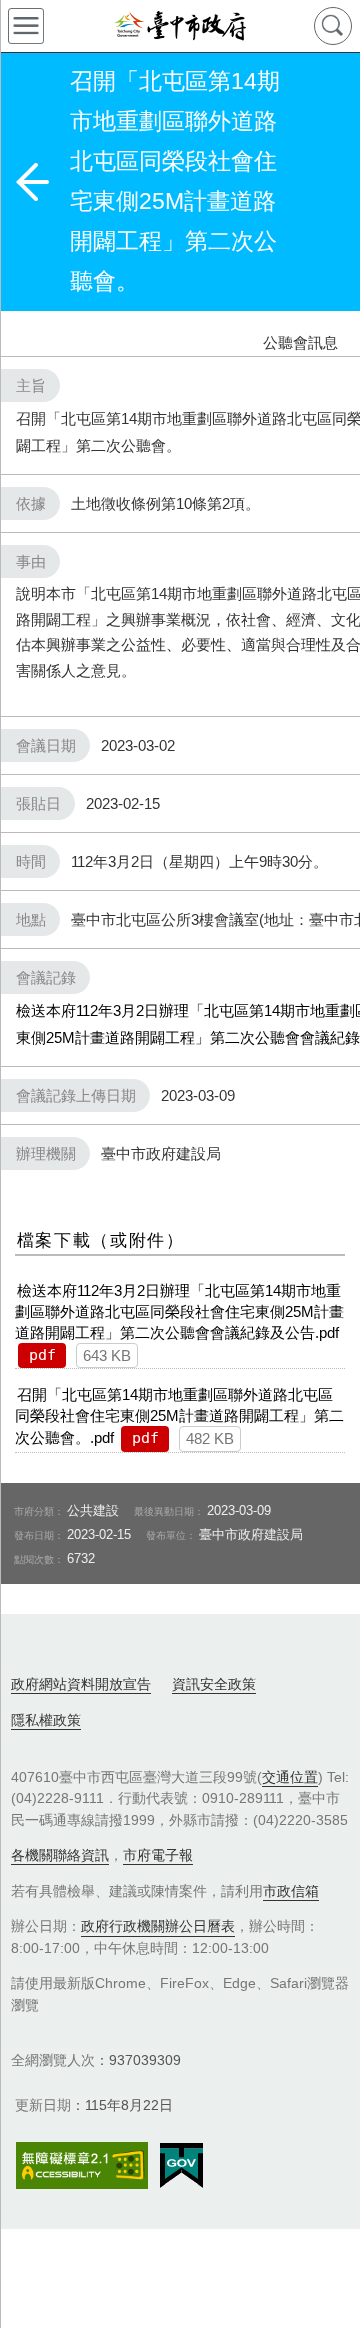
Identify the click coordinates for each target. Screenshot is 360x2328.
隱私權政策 (46, 1720)
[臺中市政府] (180, 26)
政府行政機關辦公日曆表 (158, 1926)
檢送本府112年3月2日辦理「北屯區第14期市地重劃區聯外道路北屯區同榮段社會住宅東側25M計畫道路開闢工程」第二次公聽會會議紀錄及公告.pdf (179, 1311)
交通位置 (290, 1777)
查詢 (333, 26)
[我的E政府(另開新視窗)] (181, 2166)
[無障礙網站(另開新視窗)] (82, 2165)
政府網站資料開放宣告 (81, 1684)
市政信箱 (291, 1891)
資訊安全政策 (214, 1684)
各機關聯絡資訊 (60, 1855)
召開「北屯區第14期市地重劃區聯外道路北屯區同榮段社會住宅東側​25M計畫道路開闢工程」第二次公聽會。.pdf (179, 1416)
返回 (32, 182)
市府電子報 (158, 1855)
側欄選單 (26, 26)
